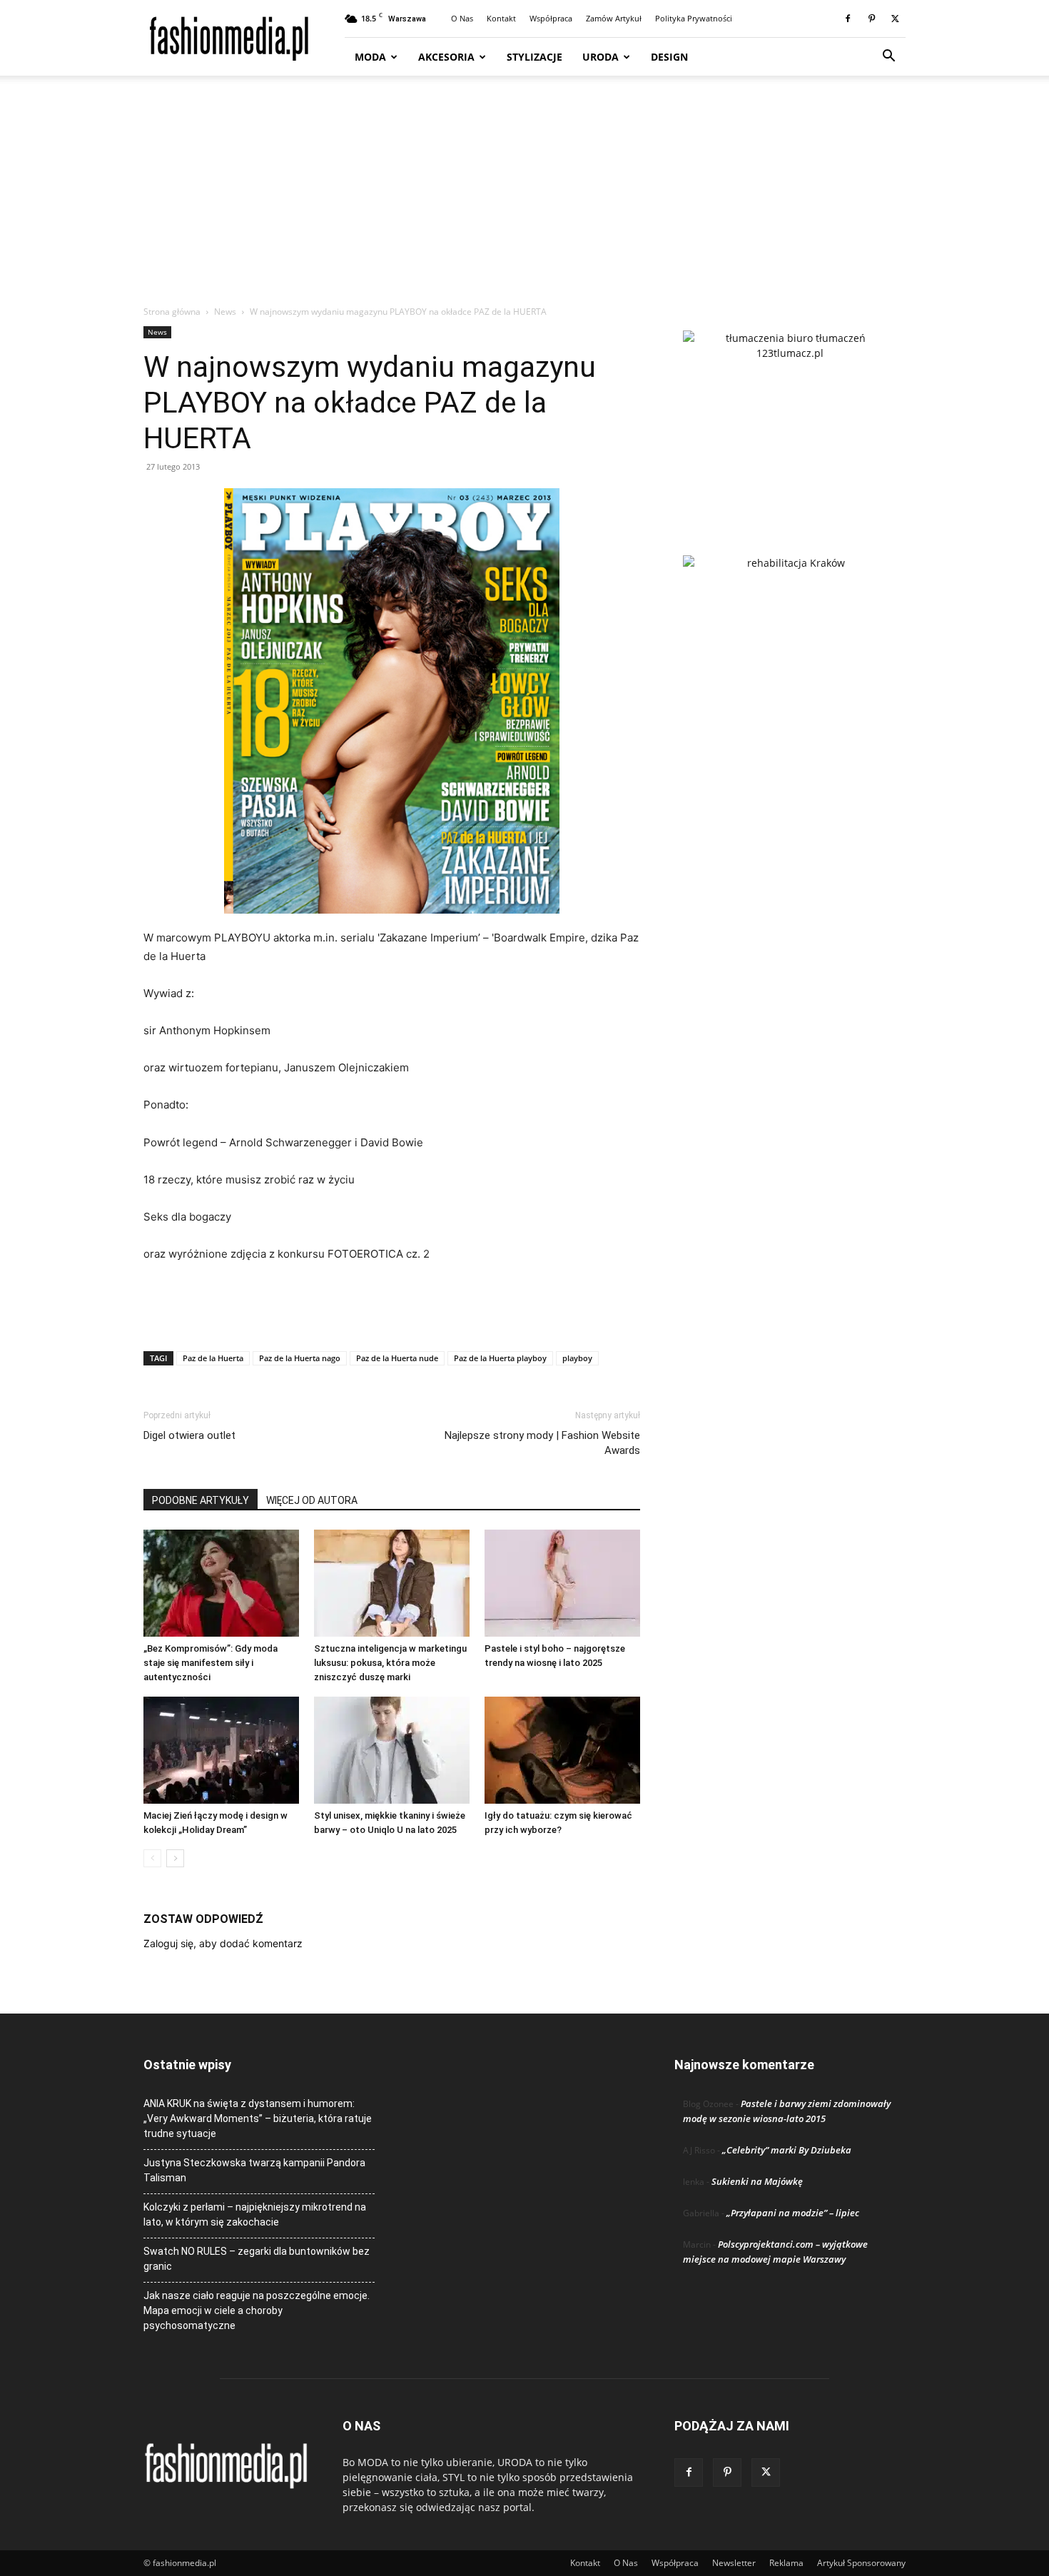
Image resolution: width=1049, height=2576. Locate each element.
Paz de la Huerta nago (300, 1358)
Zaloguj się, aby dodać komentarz (223, 1943)
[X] (895, 19)
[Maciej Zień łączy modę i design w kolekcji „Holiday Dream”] (221, 1750)
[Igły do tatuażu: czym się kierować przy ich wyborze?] (562, 1750)
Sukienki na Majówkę (757, 2181)
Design (669, 57)
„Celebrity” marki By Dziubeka (787, 2150)
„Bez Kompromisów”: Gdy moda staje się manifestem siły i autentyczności (211, 1663)
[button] (888, 57)
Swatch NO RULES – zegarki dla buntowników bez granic (257, 2259)
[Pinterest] (871, 19)
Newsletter (734, 2563)
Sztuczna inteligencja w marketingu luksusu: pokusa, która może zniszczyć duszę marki (390, 1663)
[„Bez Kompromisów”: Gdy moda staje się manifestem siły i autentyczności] (221, 1583)
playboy (577, 1358)
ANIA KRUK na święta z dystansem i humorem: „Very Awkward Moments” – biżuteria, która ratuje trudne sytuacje (258, 2118)
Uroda (600, 57)
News (225, 312)
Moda (370, 57)
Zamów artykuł (614, 18)
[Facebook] (848, 19)
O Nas (462, 18)
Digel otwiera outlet (189, 1435)
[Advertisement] (524, 198)
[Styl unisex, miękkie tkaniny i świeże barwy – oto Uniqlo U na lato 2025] (392, 1750)
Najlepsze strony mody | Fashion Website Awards (542, 1443)
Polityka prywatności (694, 18)
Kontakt (501, 18)
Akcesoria (446, 57)
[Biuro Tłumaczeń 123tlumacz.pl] (790, 420)
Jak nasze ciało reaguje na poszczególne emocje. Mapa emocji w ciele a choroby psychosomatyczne (257, 2310)
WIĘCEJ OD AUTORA (312, 1500)
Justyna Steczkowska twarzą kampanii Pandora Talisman (254, 2170)
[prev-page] (152, 1858)
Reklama (786, 2563)
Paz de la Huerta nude (397, 1358)
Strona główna (172, 312)
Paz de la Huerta (213, 1358)
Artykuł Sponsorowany (861, 2563)
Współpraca (551, 18)
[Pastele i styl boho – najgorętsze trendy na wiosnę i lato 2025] (562, 1583)
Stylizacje (534, 57)
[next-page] (175, 1858)
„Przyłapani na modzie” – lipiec (793, 2213)
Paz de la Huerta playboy (500, 1358)
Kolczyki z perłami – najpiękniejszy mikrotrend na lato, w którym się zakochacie (255, 2214)
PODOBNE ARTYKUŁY (201, 1500)
